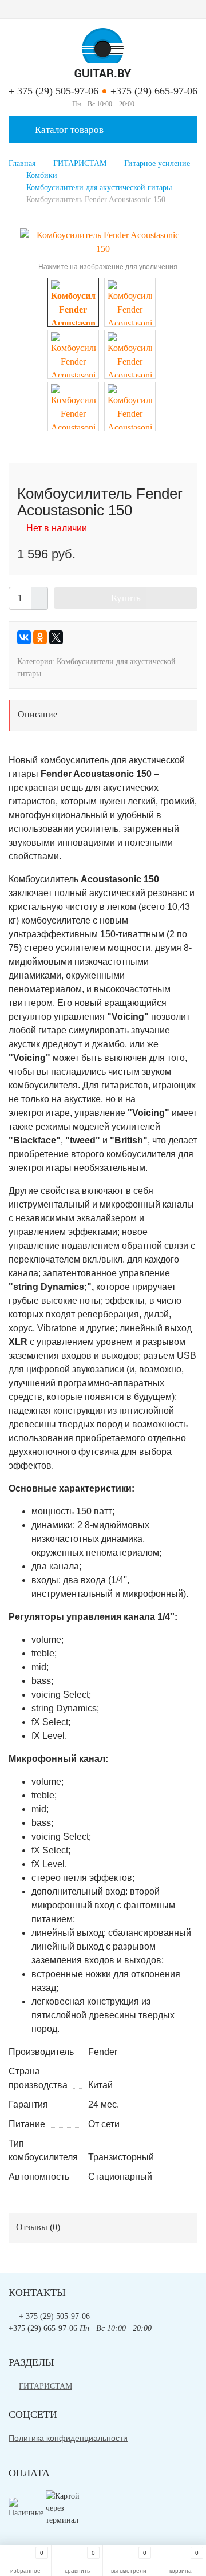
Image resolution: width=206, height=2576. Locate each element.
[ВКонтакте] (24, 637)
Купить (126, 598)
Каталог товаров (68, 130)
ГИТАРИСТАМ (45, 2386)
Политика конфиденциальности (68, 2438)
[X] (56, 637)
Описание (37, 714)
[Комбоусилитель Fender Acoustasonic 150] (103, 241)
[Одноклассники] (40, 637)
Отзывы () (38, 2227)
